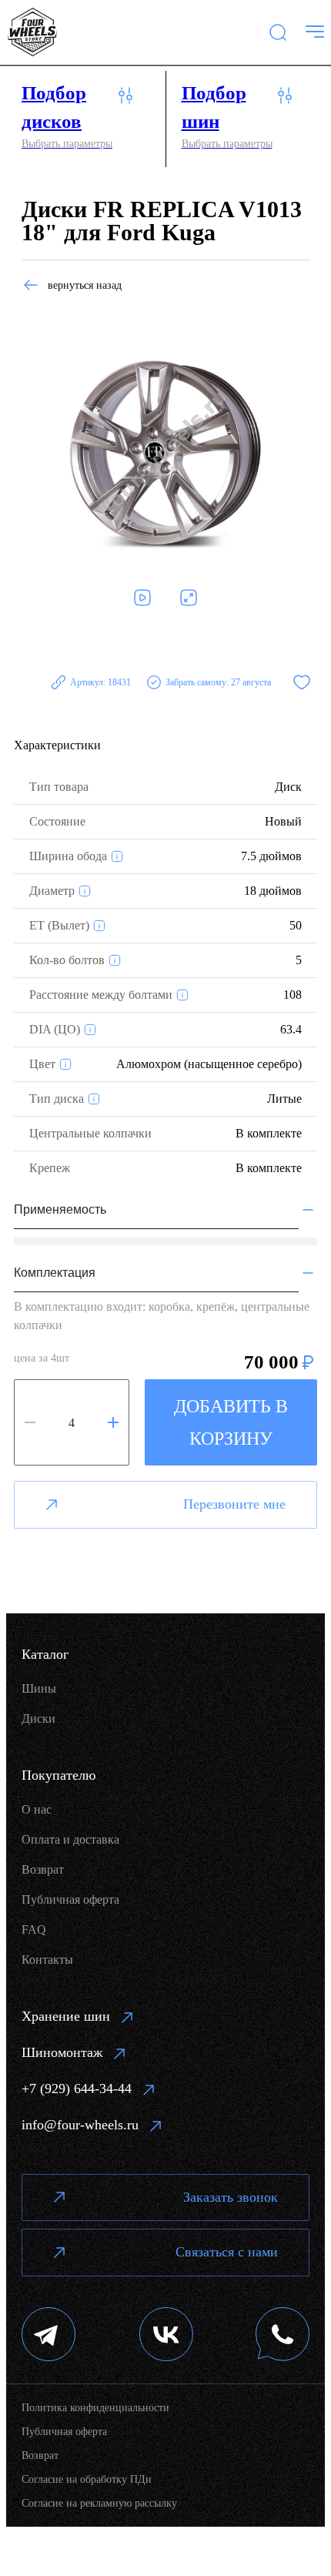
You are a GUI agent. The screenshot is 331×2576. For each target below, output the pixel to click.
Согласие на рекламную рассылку (99, 2503)
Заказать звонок (231, 2197)
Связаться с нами (227, 2252)
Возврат (43, 1869)
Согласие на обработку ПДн (87, 2479)
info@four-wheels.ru (80, 2125)
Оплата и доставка (70, 1839)
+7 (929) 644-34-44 (77, 2089)
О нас (37, 1809)
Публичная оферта (70, 1899)
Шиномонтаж (62, 2052)
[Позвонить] (283, 2336)
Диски (38, 1718)
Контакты (47, 1960)
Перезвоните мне (234, 1504)
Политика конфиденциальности (95, 2408)
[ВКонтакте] (166, 2336)
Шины (39, 1688)
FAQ (34, 1929)
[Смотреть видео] (142, 598)
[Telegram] (49, 2336)
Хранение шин (66, 2016)
